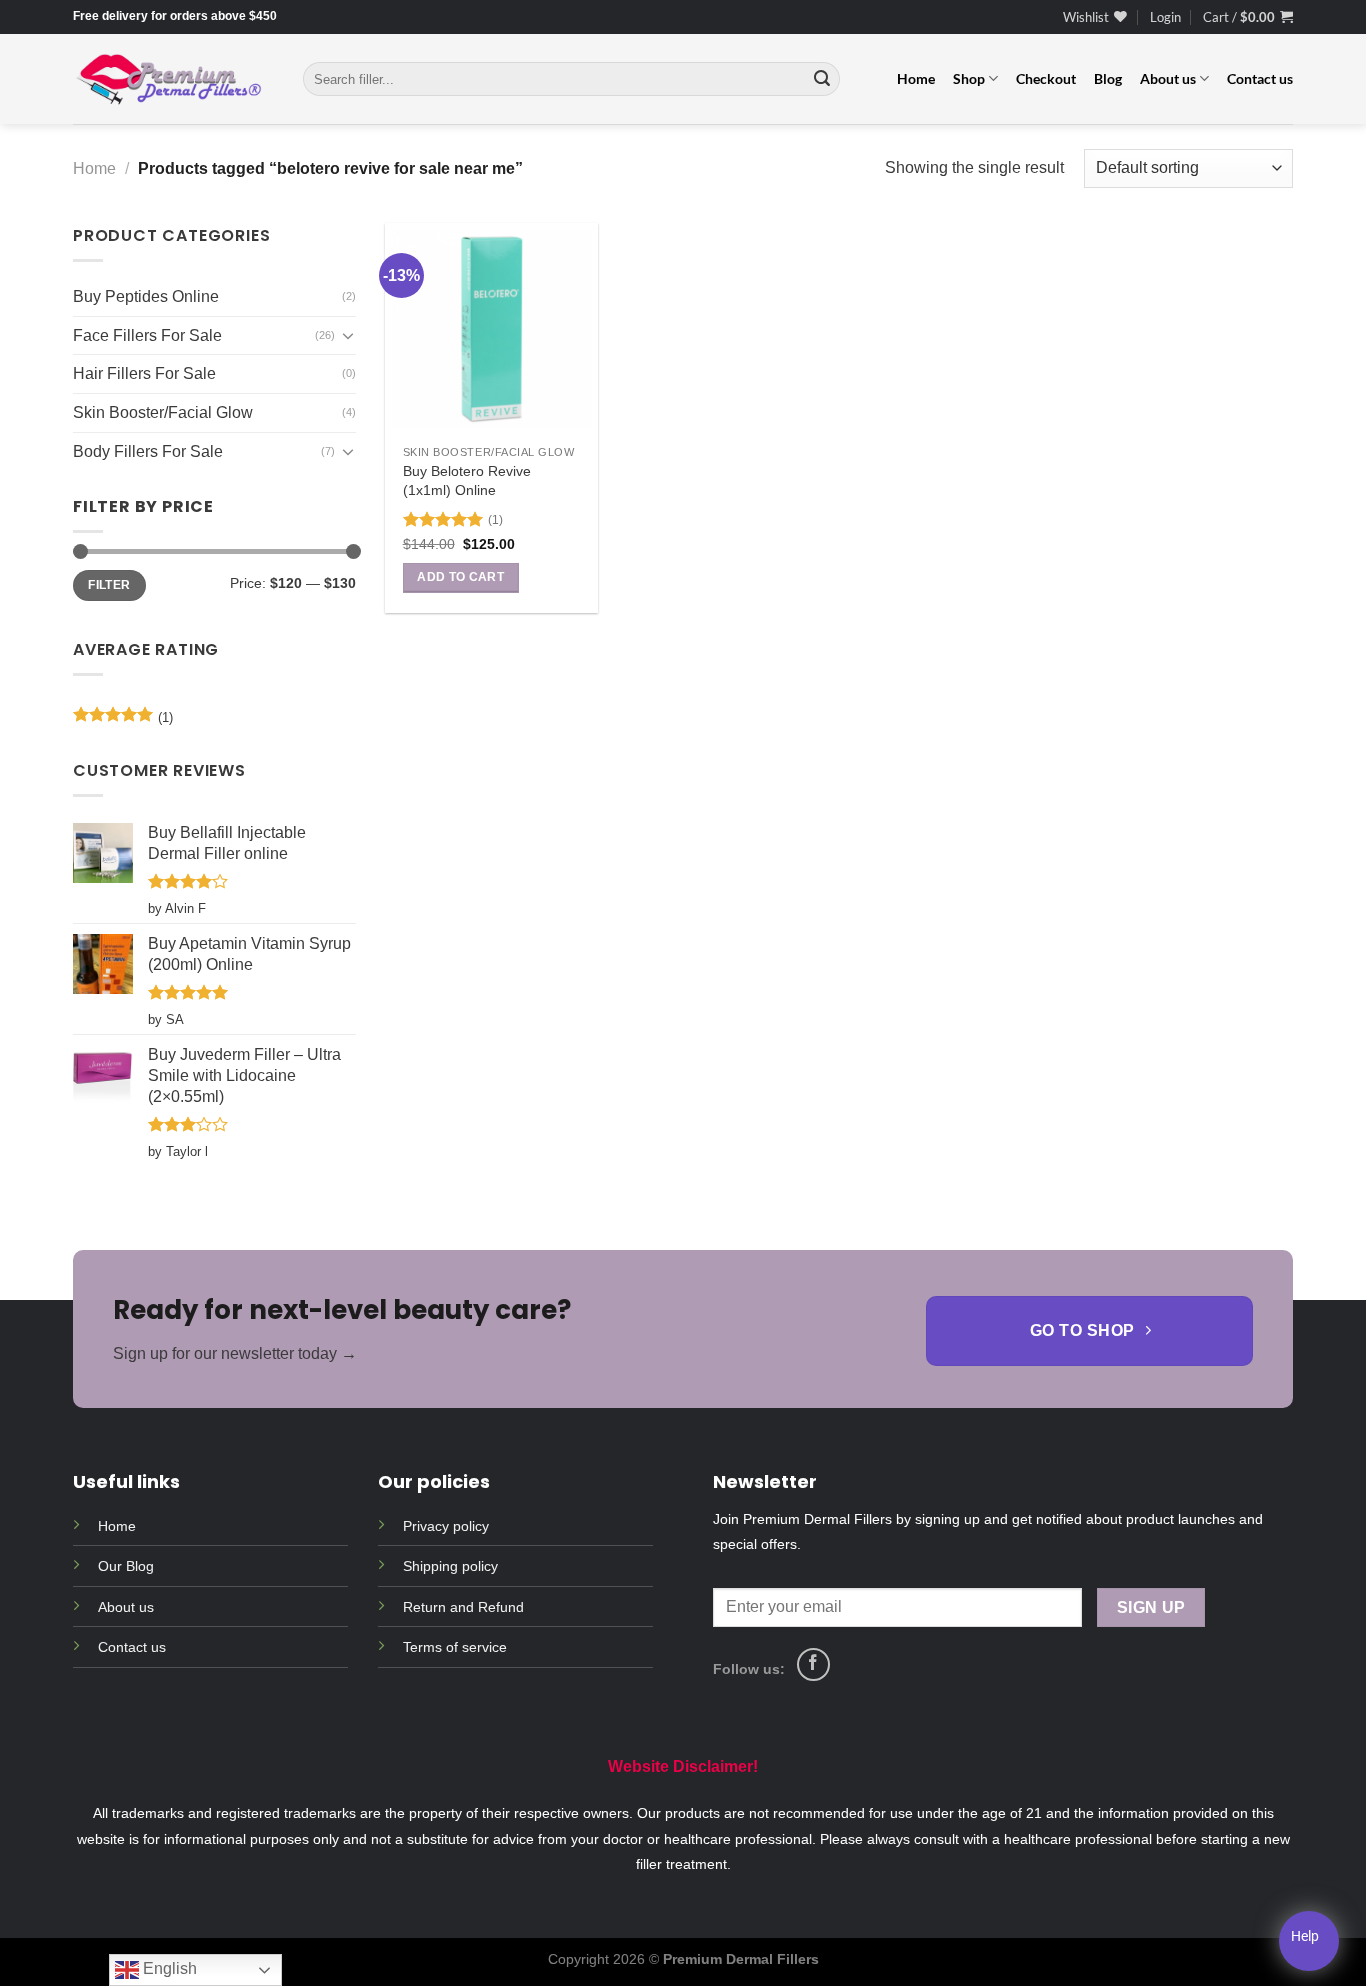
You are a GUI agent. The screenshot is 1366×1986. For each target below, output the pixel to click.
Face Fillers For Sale (147, 335)
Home (916, 78)
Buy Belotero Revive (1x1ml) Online (467, 480)
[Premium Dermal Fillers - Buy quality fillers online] (173, 79)
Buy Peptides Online (146, 296)
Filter (109, 585)
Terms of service (455, 1647)
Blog (1108, 78)
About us (1168, 78)
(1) (123, 722)
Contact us (1260, 78)
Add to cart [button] (460, 577)
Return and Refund (463, 1607)
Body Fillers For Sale (148, 450)
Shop (969, 78)
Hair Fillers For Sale (144, 373)
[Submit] (822, 79)
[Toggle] (348, 335)
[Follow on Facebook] (813, 1664)
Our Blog (126, 1566)
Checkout (1046, 78)
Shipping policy (450, 1566)
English (168, 1968)
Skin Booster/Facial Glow (163, 412)
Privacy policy (446, 1526)
